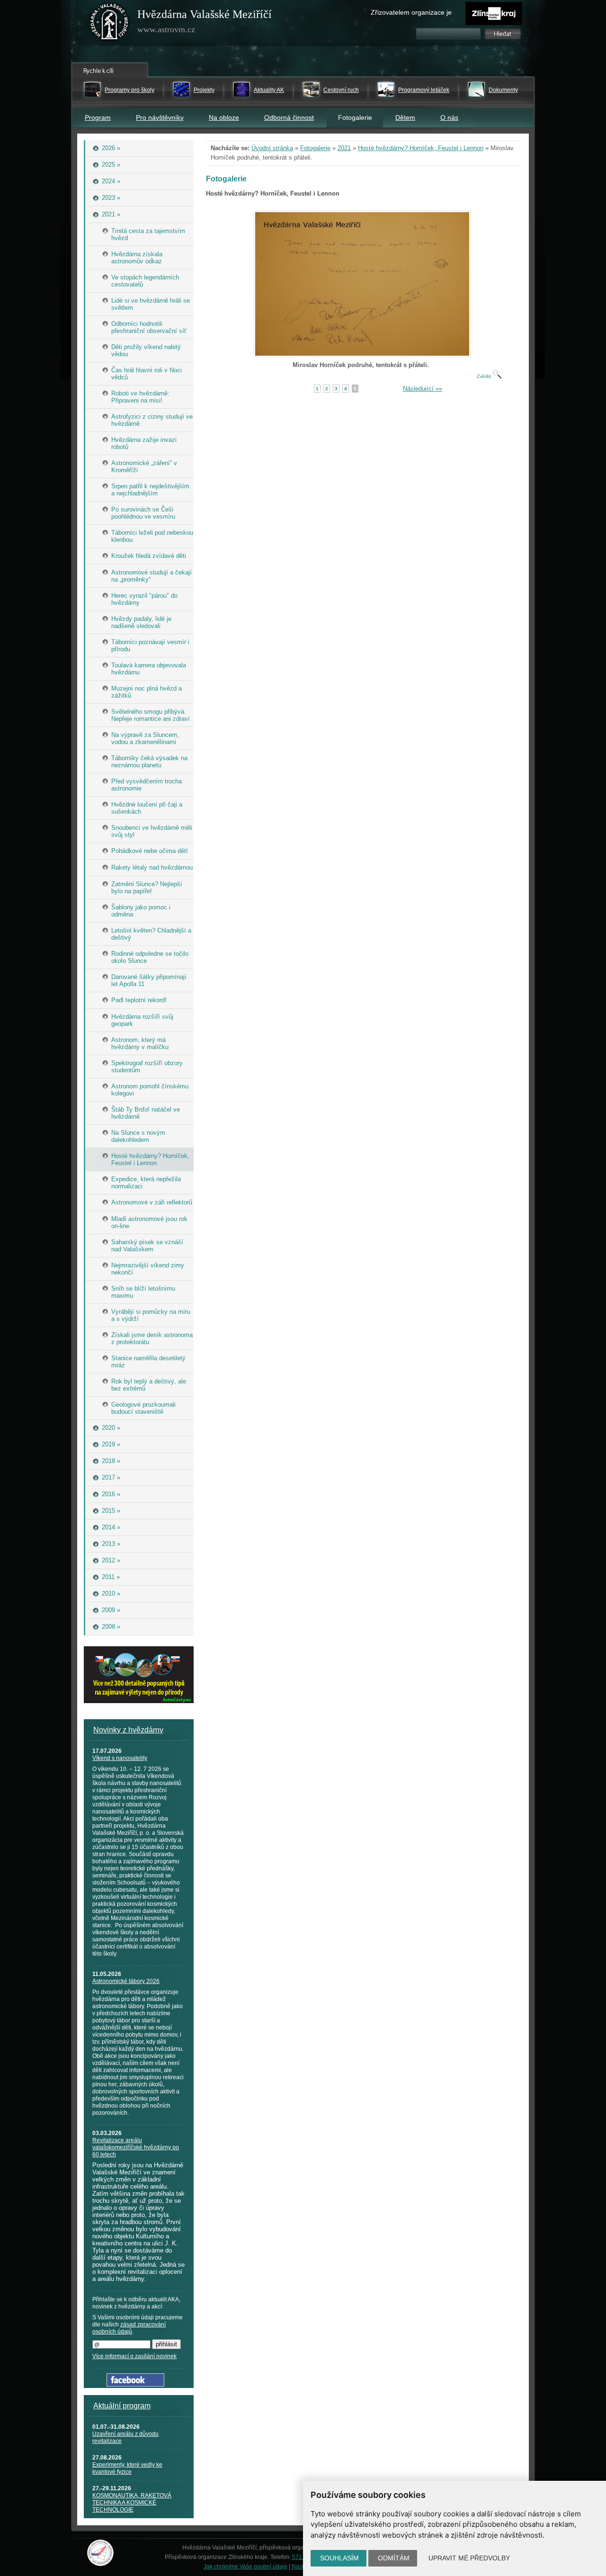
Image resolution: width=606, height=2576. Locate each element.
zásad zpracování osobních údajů (129, 2328)
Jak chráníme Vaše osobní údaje (245, 2567)
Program (98, 117)
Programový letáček (424, 90)
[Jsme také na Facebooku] (135, 2384)
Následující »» (423, 389)
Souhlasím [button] (339, 2558)
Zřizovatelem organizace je (411, 12)
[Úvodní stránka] (109, 24)
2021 (344, 148)
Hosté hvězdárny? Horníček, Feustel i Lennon (421, 148)
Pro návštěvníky (160, 117)
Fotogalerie (315, 148)
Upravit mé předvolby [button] (469, 2558)
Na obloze (224, 117)
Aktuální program (122, 2406)
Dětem (405, 117)
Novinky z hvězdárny (128, 1730)
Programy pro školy (129, 90)
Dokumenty (503, 90)
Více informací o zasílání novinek (134, 2356)
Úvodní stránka (272, 148)
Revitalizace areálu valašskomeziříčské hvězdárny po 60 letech (136, 2147)
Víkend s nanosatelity (120, 1758)
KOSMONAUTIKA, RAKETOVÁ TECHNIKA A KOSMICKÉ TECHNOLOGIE (132, 2503)
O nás (449, 117)
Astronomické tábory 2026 (126, 1981)
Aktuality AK (269, 90)
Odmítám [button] (394, 2558)
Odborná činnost (289, 117)
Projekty (204, 90)
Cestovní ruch (341, 90)
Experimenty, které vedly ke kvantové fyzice (127, 2468)
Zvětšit (485, 376)
